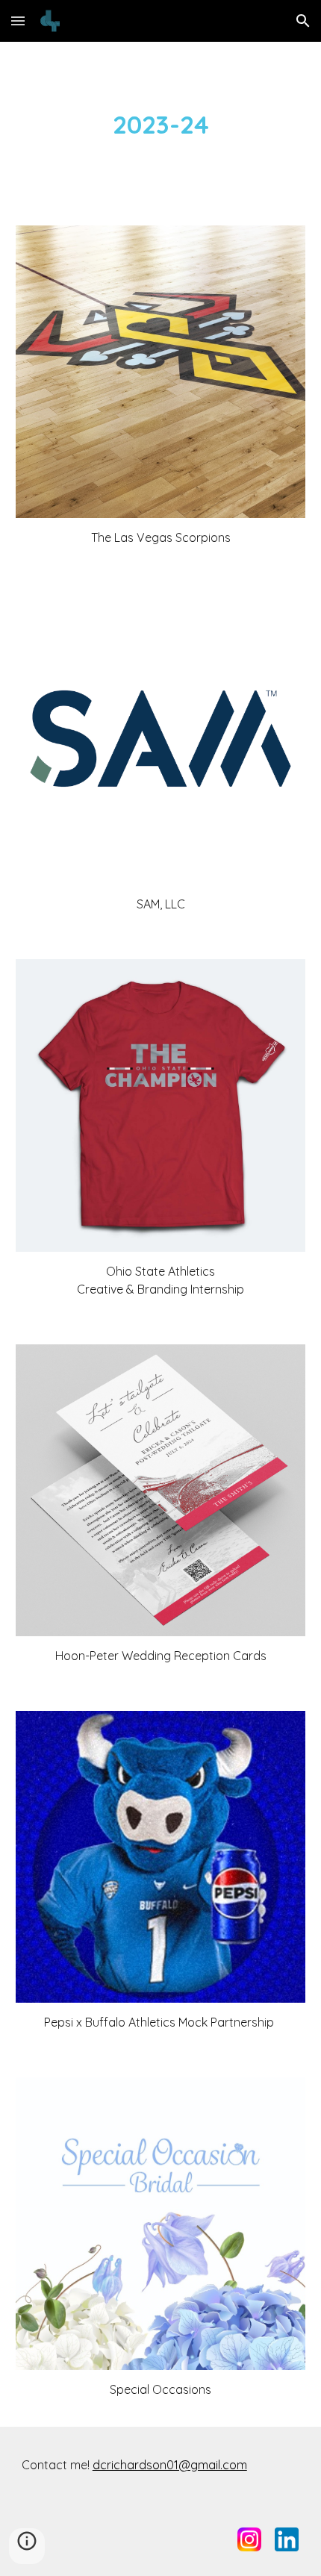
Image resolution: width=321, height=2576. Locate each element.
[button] (18, 21)
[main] (161, 125)
